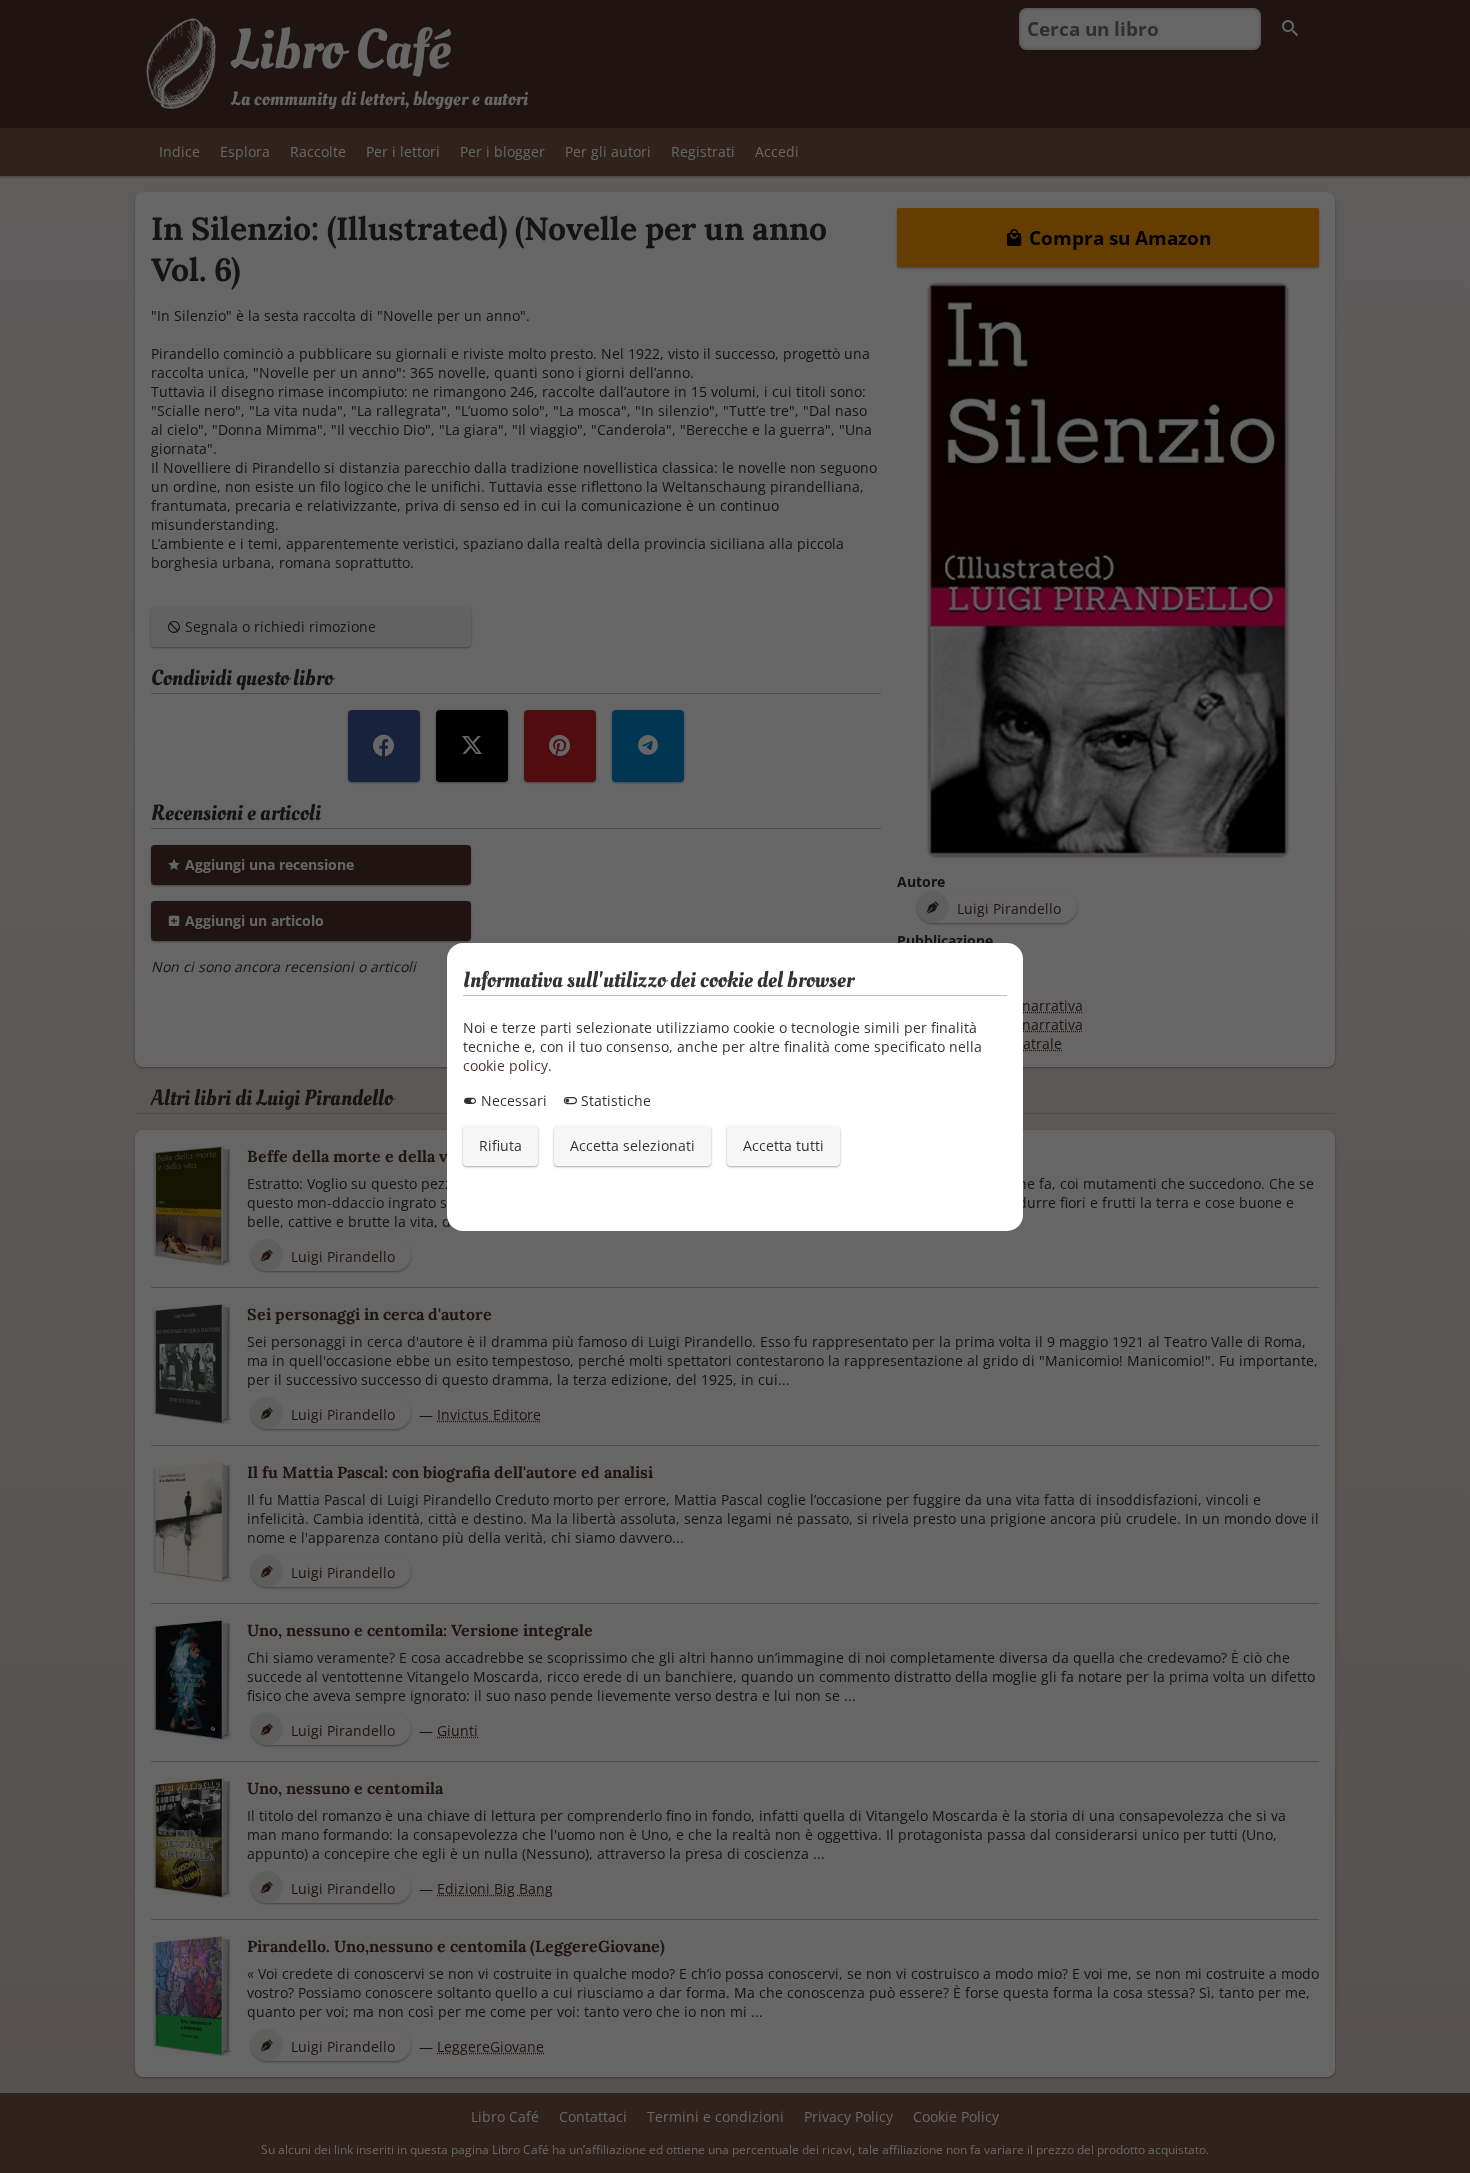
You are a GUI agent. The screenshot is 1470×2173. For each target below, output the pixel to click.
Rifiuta (500, 1145)
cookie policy (505, 1065)
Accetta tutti (783, 1145)
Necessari (512, 1100)
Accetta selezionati (632, 1145)
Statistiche (614, 1100)
